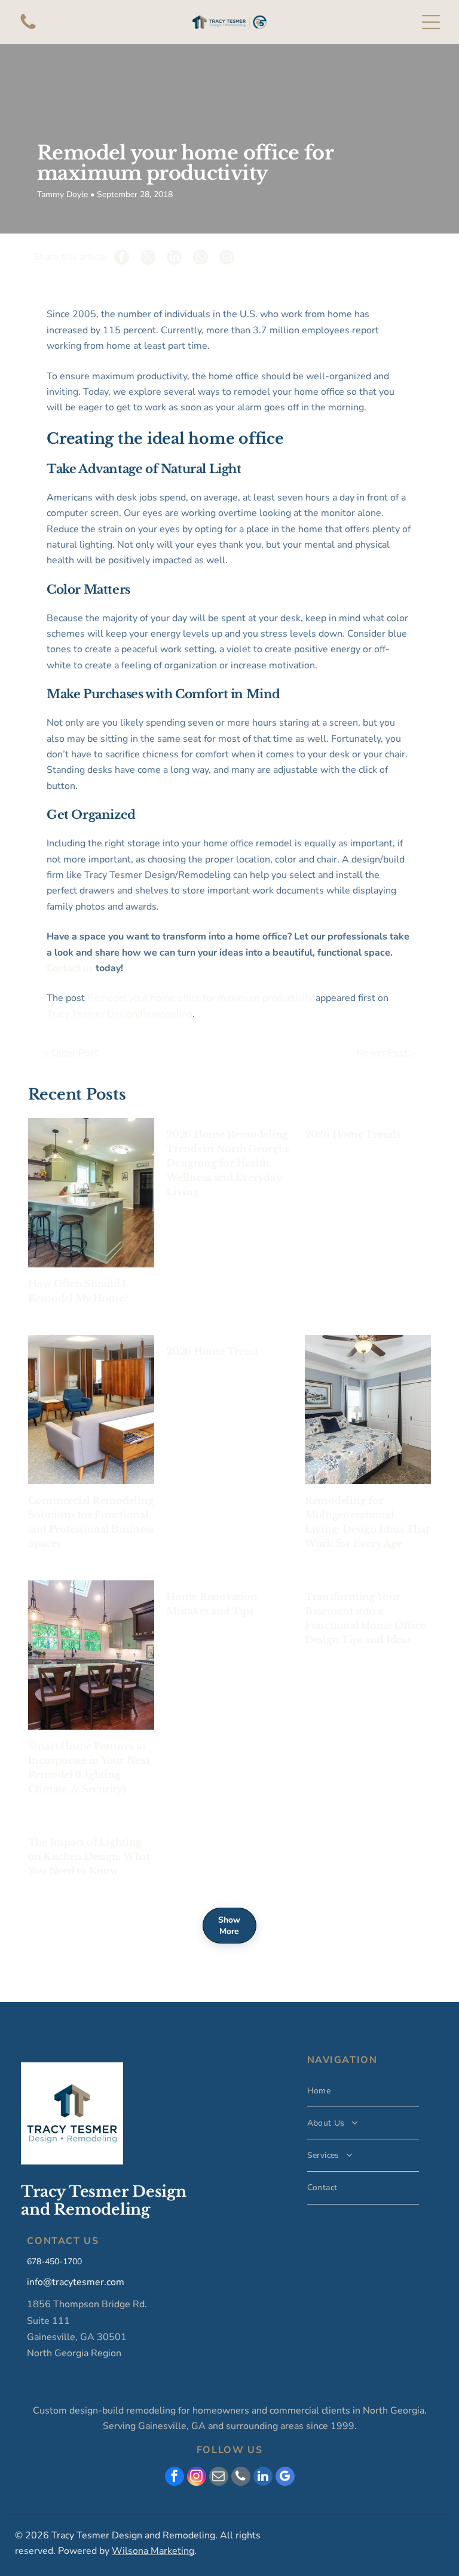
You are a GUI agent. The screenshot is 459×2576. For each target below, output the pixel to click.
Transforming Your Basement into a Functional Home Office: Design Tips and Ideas (366, 1618)
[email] (219, 2478)
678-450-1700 (54, 2262)
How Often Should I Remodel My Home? (78, 1291)
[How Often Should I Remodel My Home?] (91, 1193)
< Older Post (71, 1053)
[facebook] (175, 2478)
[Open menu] (431, 22)
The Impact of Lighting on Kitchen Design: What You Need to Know (89, 1856)
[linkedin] (263, 2478)
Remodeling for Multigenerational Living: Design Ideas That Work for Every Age (367, 1522)
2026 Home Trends (353, 1134)
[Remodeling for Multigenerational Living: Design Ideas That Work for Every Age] (368, 1410)
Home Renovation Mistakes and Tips (212, 1604)
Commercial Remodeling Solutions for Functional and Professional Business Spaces (91, 1522)
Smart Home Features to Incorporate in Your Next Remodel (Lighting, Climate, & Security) (89, 1767)
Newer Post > (386, 1053)
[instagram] (197, 2478)
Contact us (70, 968)
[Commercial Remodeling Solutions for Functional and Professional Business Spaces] (91, 1410)
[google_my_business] (285, 2478)
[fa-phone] (28, 29)
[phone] (241, 2478)
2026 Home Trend (212, 1351)
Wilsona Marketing (153, 2551)
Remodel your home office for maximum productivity (200, 998)
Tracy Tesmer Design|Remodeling (120, 1014)
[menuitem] (363, 2091)
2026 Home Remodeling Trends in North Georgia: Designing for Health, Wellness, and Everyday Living (228, 1163)
